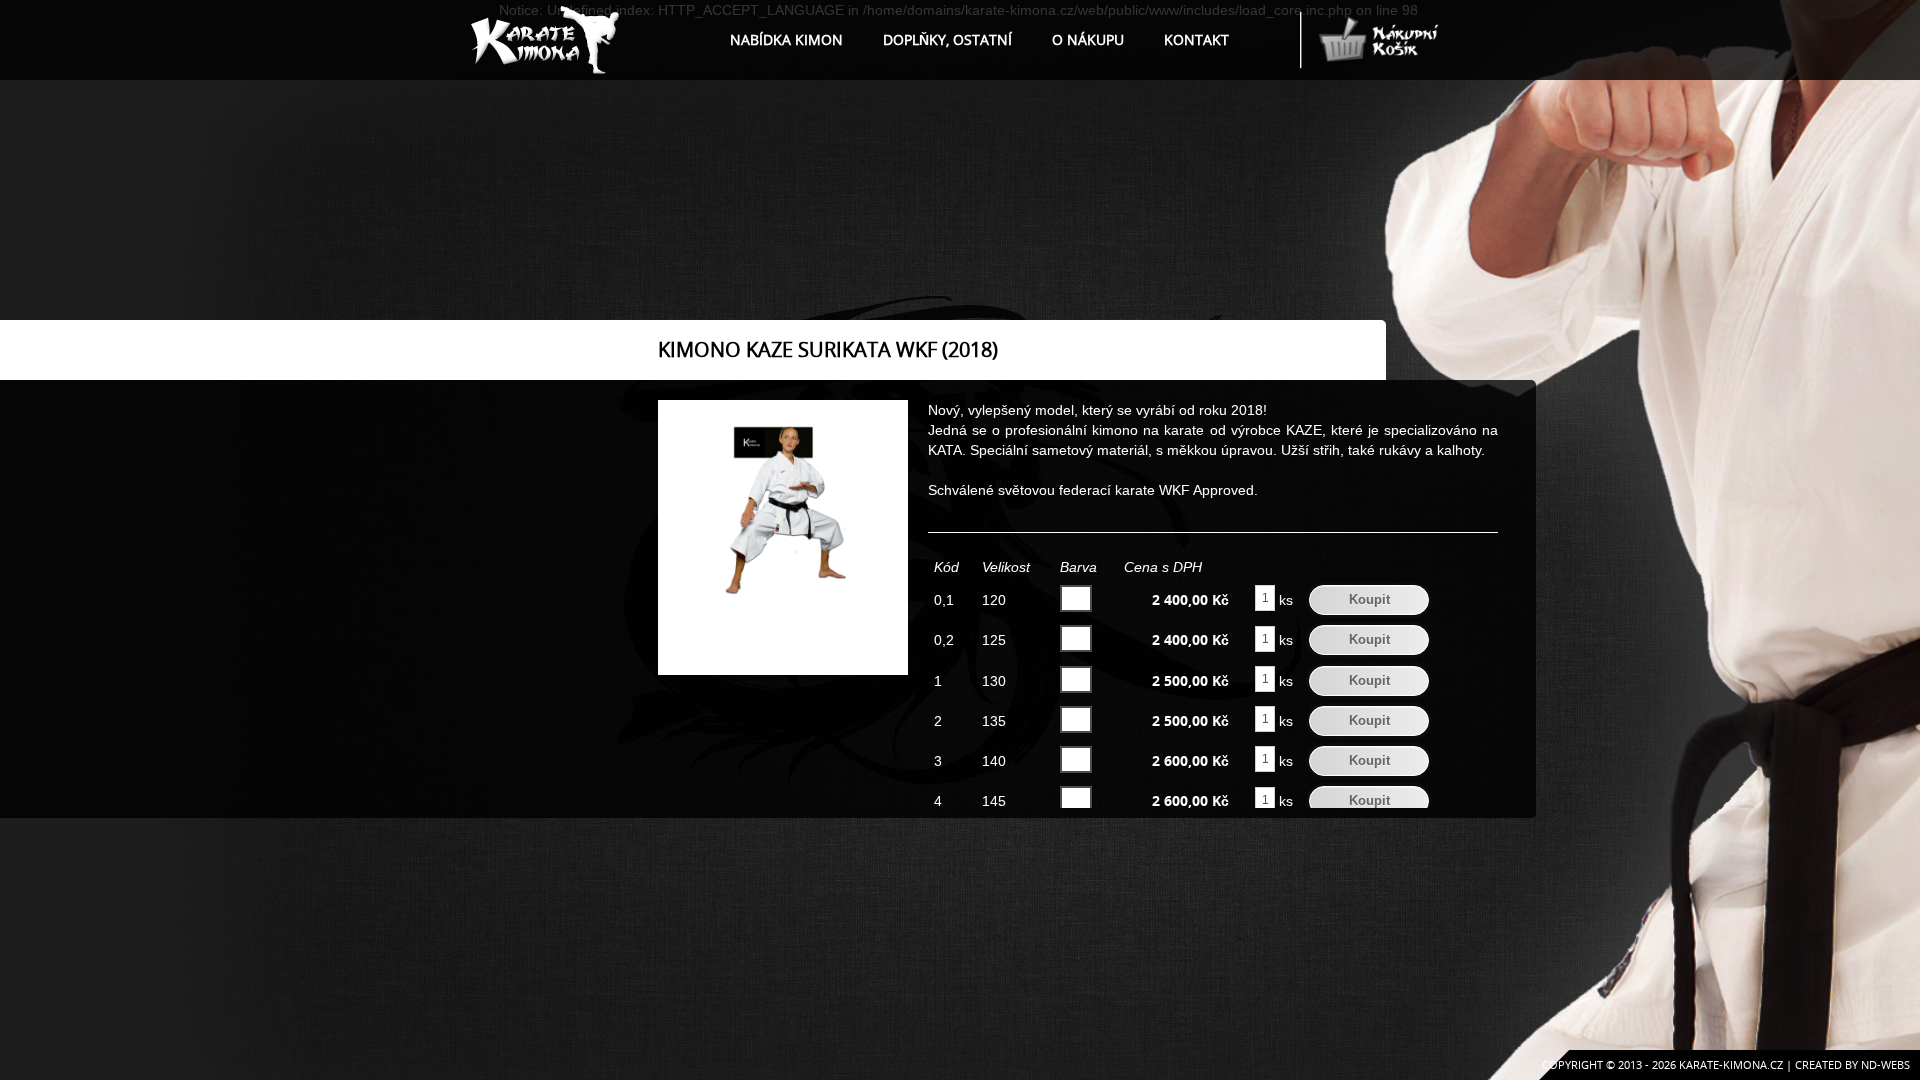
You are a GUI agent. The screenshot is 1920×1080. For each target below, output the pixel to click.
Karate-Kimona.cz (1731, 1064)
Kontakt (1196, 39)
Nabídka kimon (786, 39)
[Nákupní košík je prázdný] (1370, 46)
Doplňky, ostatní (947, 39)
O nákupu (1088, 39)
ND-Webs (1885, 1064)
